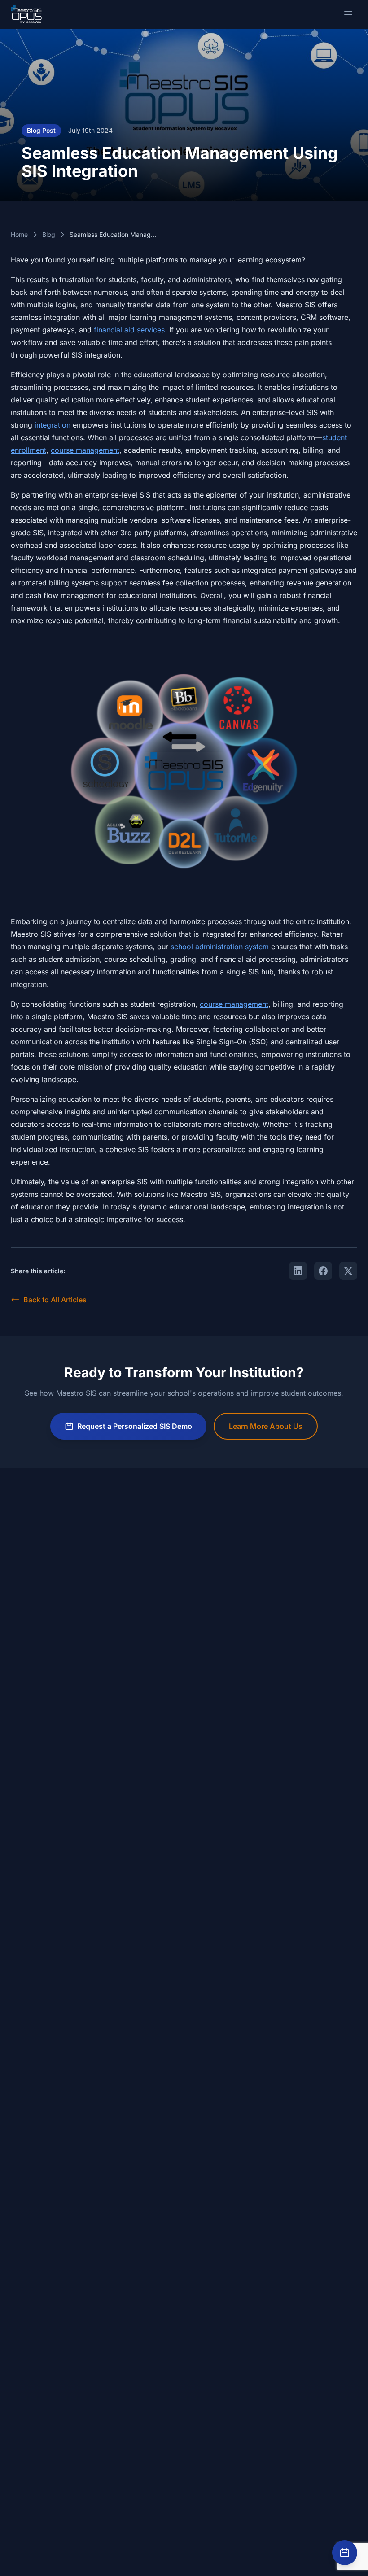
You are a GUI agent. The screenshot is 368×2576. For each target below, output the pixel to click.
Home (19, 234)
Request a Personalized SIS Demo (135, 1426)
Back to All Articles (55, 1300)
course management (85, 450)
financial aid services (129, 330)
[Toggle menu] (348, 14)
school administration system (220, 947)
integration (53, 425)
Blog (49, 234)
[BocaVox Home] (26, 14)
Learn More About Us (266, 1426)
